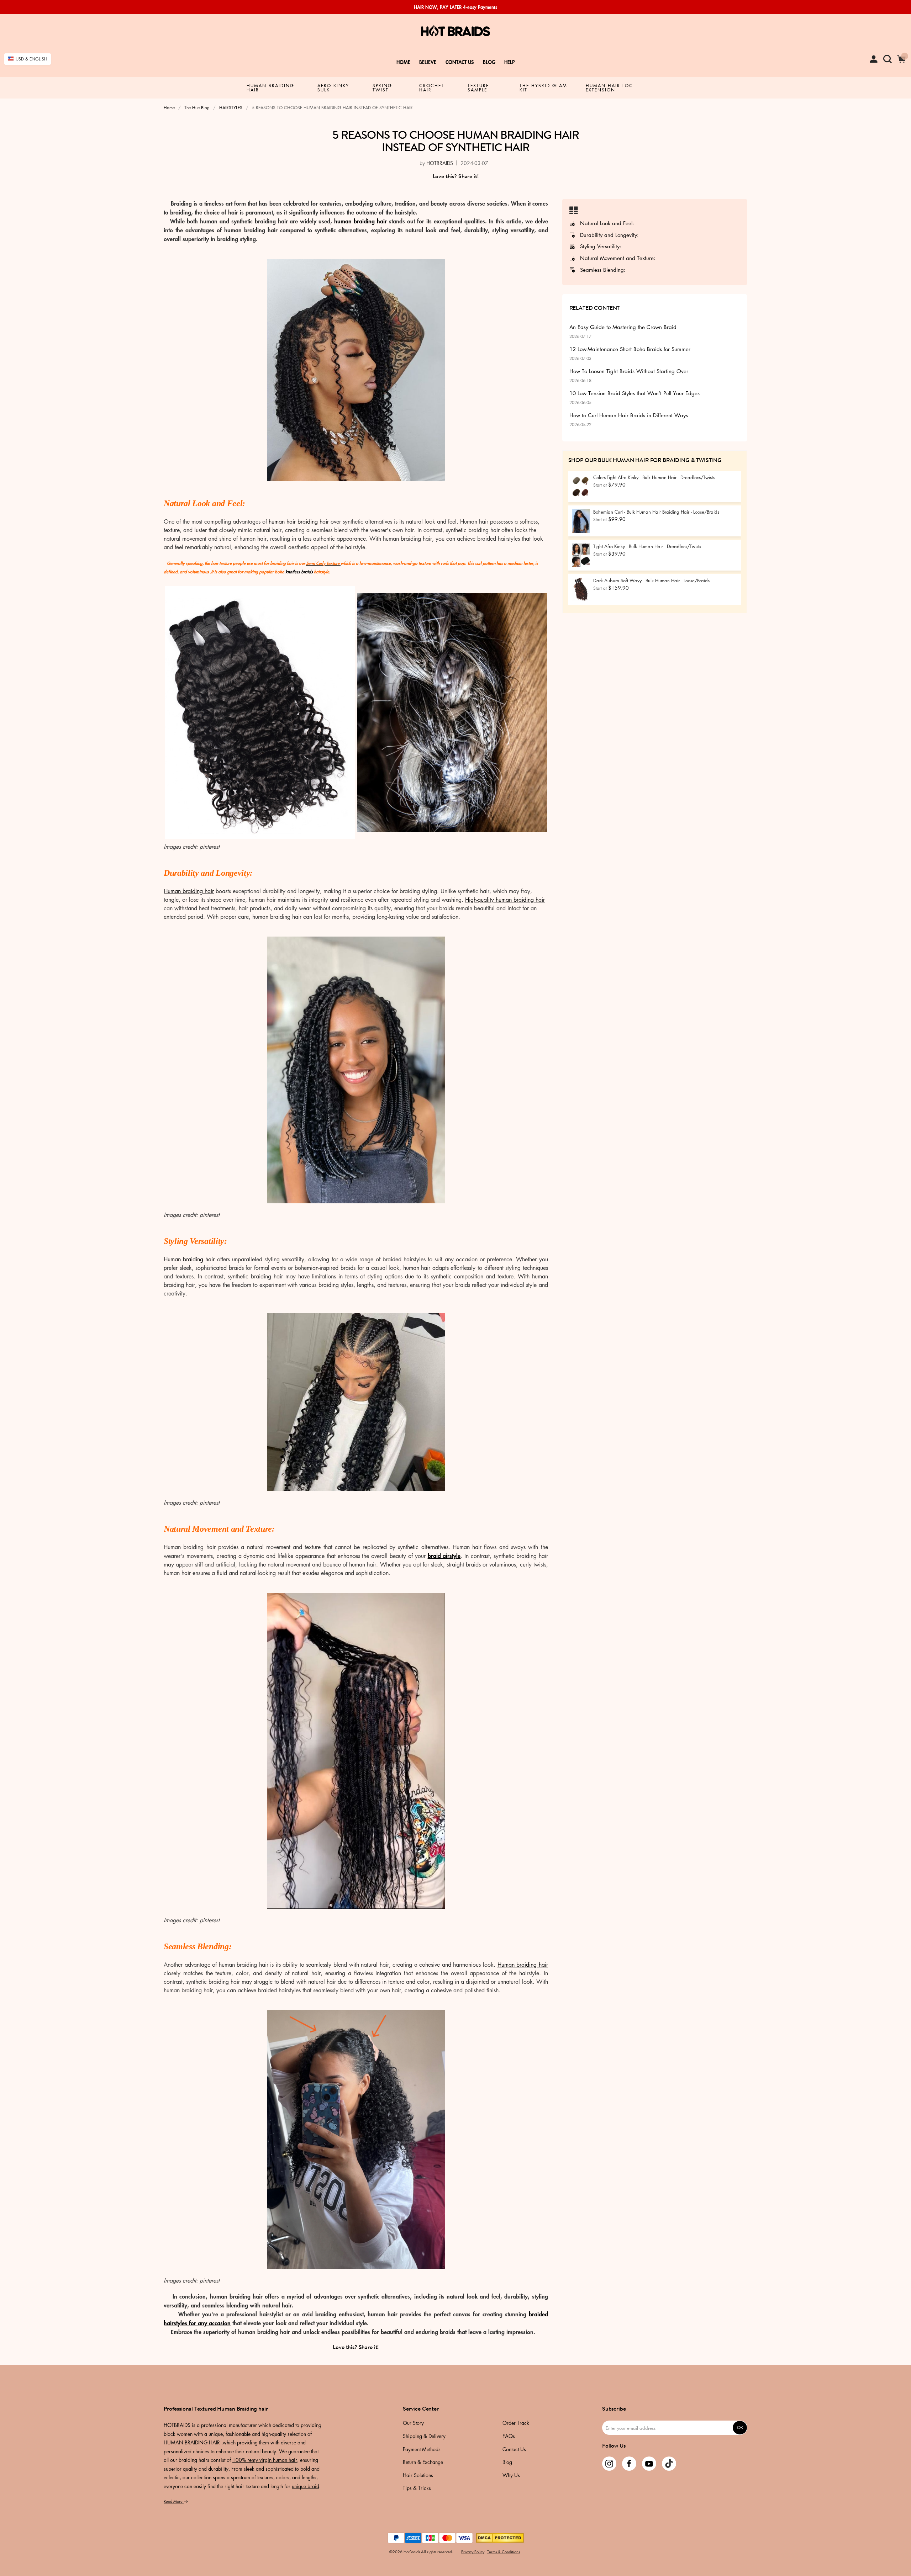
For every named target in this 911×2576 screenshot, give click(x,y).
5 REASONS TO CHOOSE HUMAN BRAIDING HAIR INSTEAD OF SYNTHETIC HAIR (456, 141)
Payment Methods (422, 2450)
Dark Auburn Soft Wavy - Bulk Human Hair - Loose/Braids (651, 580)
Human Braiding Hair (270, 88)
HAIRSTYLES (231, 108)
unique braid (306, 2486)
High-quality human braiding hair (505, 900)
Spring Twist (382, 88)
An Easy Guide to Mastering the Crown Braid (623, 331)
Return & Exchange (423, 2463)
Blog (489, 62)
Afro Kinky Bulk (333, 88)
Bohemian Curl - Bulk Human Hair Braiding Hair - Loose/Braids (656, 512)
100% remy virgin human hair (265, 2460)
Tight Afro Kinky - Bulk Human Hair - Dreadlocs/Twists (647, 546)
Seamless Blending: (603, 270)
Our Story (413, 2423)
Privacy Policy (473, 2552)
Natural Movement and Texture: (618, 258)
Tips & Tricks (417, 2488)
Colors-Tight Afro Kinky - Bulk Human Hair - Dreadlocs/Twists (654, 477)
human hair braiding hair (299, 521)
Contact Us (460, 62)
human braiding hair (360, 221)
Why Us (511, 2476)
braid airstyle (444, 1555)
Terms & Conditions (504, 2552)
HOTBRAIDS (440, 163)
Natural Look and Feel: (607, 223)
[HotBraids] (455, 31)
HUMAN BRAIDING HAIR (192, 2442)
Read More (174, 2501)
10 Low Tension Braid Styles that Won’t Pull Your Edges (634, 397)
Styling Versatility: (601, 247)
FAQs (509, 2437)
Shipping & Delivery (424, 2437)
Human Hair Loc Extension (609, 88)
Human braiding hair (189, 891)
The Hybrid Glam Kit (543, 88)
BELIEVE (428, 62)
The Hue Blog (197, 108)
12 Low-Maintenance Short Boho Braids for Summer (630, 353)
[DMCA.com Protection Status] (500, 2537)
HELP (509, 62)
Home (403, 62)
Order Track (516, 2423)
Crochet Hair (432, 88)
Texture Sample (478, 88)
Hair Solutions (418, 2476)
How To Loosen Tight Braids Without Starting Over (629, 375)
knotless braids (299, 572)
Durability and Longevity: (609, 235)
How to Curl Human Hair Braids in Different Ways (629, 419)
